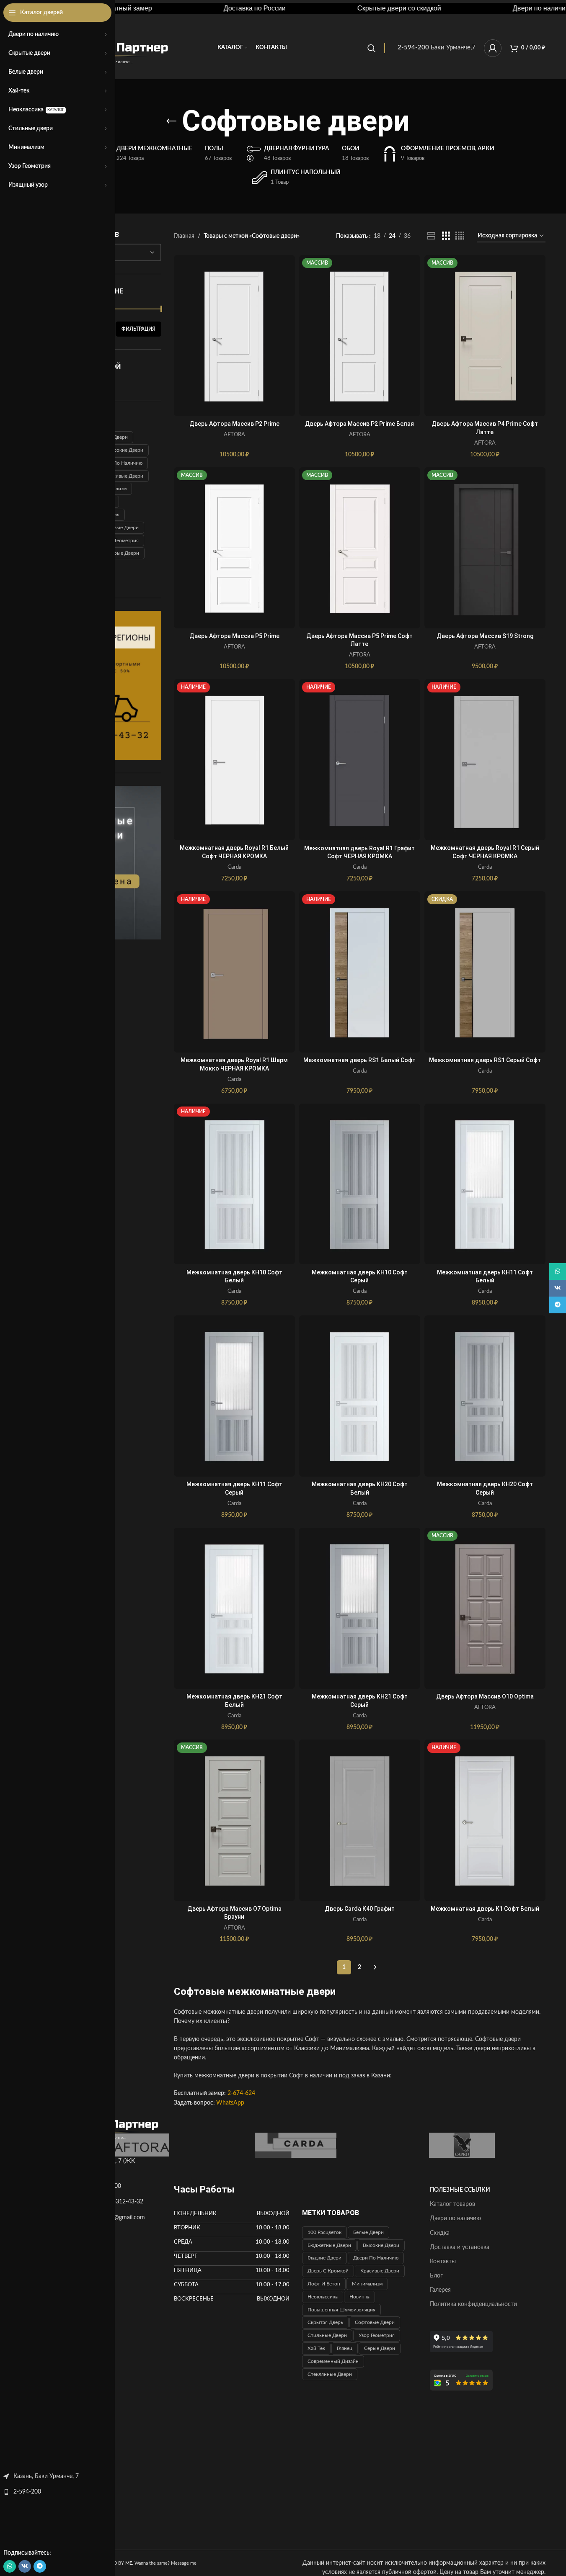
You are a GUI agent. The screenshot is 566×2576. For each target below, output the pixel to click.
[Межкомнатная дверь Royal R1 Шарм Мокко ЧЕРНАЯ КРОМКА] (234, 972)
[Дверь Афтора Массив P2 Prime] (234, 336)
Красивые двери (124, 476)
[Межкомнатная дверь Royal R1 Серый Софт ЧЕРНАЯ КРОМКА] (485, 760)
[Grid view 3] (446, 236)
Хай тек (316, 2348)
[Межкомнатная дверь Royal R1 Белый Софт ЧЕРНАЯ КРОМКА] (234, 760)
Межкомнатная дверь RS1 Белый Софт (359, 1060)
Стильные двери (327, 2335)
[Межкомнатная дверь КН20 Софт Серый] (485, 1396)
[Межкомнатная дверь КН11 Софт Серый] (234, 1396)
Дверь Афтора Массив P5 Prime (234, 636)
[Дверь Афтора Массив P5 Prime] (234, 548)
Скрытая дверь (325, 2322)
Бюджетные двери (329, 2245)
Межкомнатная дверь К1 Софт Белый (485, 1909)
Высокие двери (125, 450)
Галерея (440, 2290)
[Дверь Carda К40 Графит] (360, 1820)
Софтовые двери (119, 528)
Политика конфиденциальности (473, 2304)
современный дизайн (333, 2361)
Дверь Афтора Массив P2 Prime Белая (359, 424)
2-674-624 (241, 2093)
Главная (184, 236)
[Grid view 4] (460, 236)
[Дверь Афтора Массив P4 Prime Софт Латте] (485, 336)
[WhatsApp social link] (10, 2566)
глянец (345, 2348)
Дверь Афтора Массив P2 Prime (234, 424)
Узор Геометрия (121, 540)
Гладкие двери (324, 2258)
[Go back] (171, 121)
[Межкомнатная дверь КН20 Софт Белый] (360, 1396)
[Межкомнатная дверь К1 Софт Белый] (485, 1820)
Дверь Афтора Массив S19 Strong (485, 636)
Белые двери (368, 2232)
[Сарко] (462, 2145)
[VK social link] (25, 2566)
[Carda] (296, 2145)
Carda (234, 867)
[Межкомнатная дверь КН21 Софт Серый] (360, 1608)
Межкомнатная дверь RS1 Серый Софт (485, 1060)
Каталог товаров (452, 2204)
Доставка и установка (460, 2247)
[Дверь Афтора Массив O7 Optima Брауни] (234, 1820)
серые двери (124, 553)
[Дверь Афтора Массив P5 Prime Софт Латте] (360, 548)
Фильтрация (138, 329)
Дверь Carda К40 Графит (360, 1909)
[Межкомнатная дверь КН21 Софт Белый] (234, 1608)
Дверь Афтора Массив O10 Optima (485, 1696)
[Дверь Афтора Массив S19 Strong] (485, 548)
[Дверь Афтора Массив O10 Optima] (485, 1608)
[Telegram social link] (40, 2566)
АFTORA (234, 435)
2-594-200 (27, 2492)
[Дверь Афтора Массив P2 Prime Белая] (360, 336)
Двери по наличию (120, 463)
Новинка (359, 2297)
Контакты (443, 2262)
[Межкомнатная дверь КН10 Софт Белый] (234, 1184)
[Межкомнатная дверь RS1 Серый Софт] (485, 972)
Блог (436, 2276)
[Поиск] (372, 48)
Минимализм (367, 2284)
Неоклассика (323, 2297)
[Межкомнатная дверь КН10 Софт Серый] (360, 1184)
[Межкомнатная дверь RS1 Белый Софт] (360, 972)
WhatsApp (230, 2103)
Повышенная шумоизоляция (341, 2310)
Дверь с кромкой (328, 2271)
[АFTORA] (129, 2145)
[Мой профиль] (493, 48)
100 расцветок (324, 2232)
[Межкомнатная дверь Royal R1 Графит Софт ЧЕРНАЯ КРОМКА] (360, 760)
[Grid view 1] (431, 236)
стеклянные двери (330, 2374)
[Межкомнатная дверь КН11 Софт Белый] (485, 1184)
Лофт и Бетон (324, 2284)
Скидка (440, 2233)
